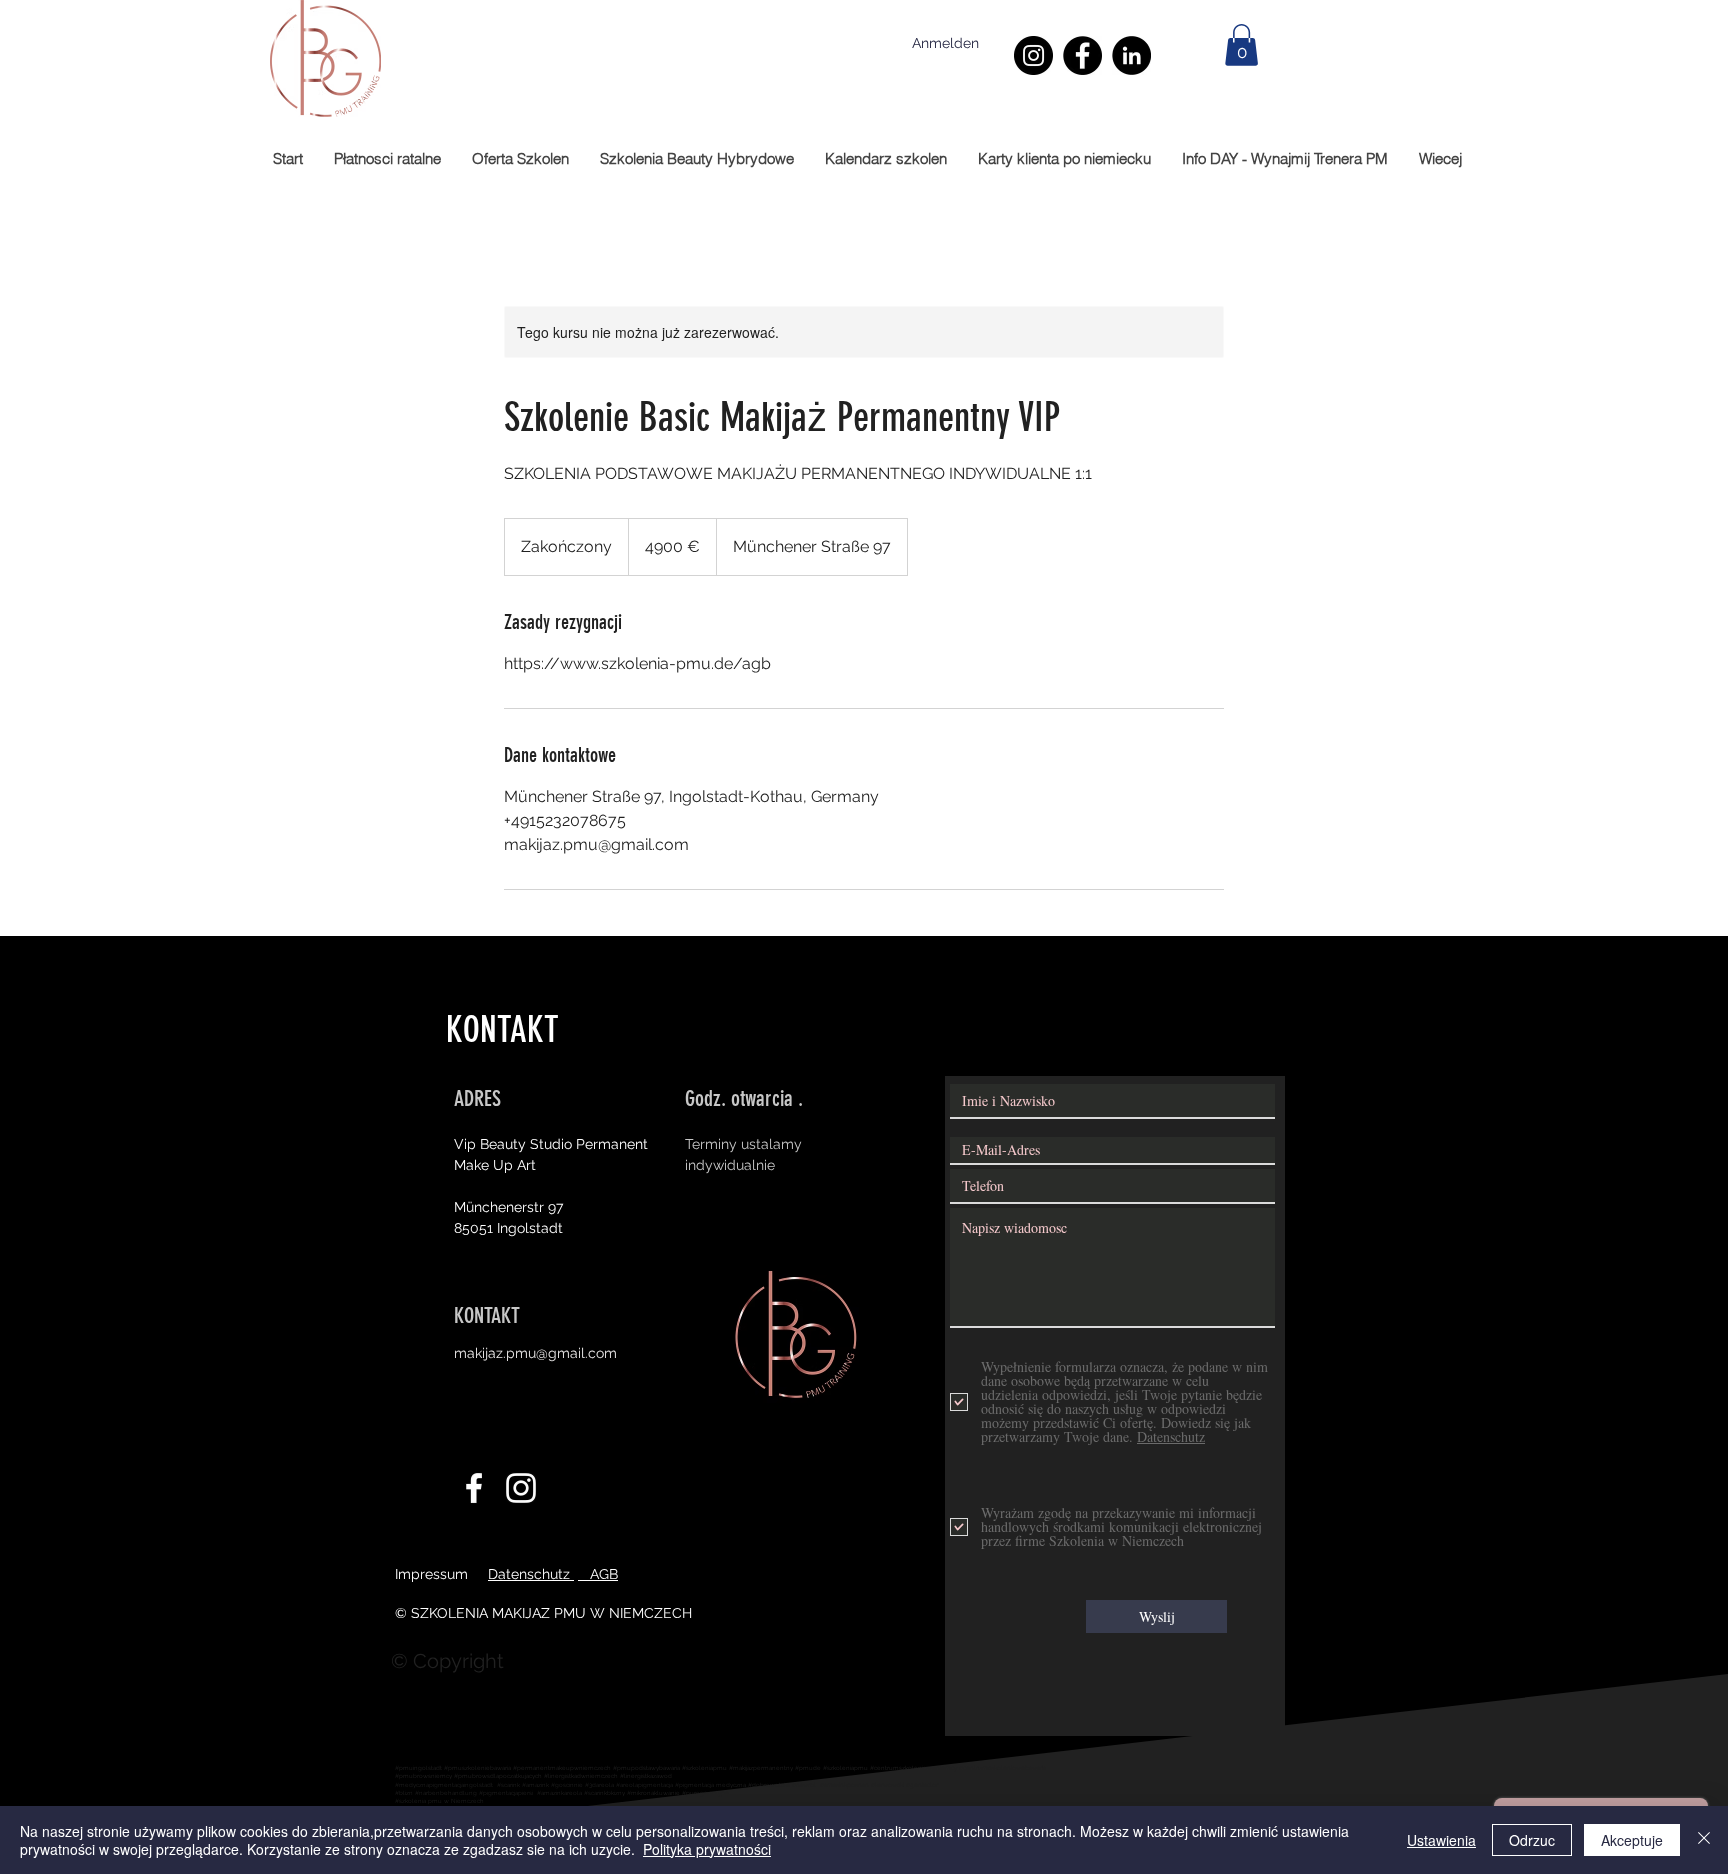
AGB (598, 1574)
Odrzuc (1532, 1840)
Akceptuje (1632, 1840)
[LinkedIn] (1131, 55)
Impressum (431, 1574)
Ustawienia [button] (1441, 1840)
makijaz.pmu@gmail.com (535, 1353)
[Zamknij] (1704, 1840)
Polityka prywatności (707, 1849)
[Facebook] (1082, 55)
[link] (1241, 45)
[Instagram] (1033, 55)
